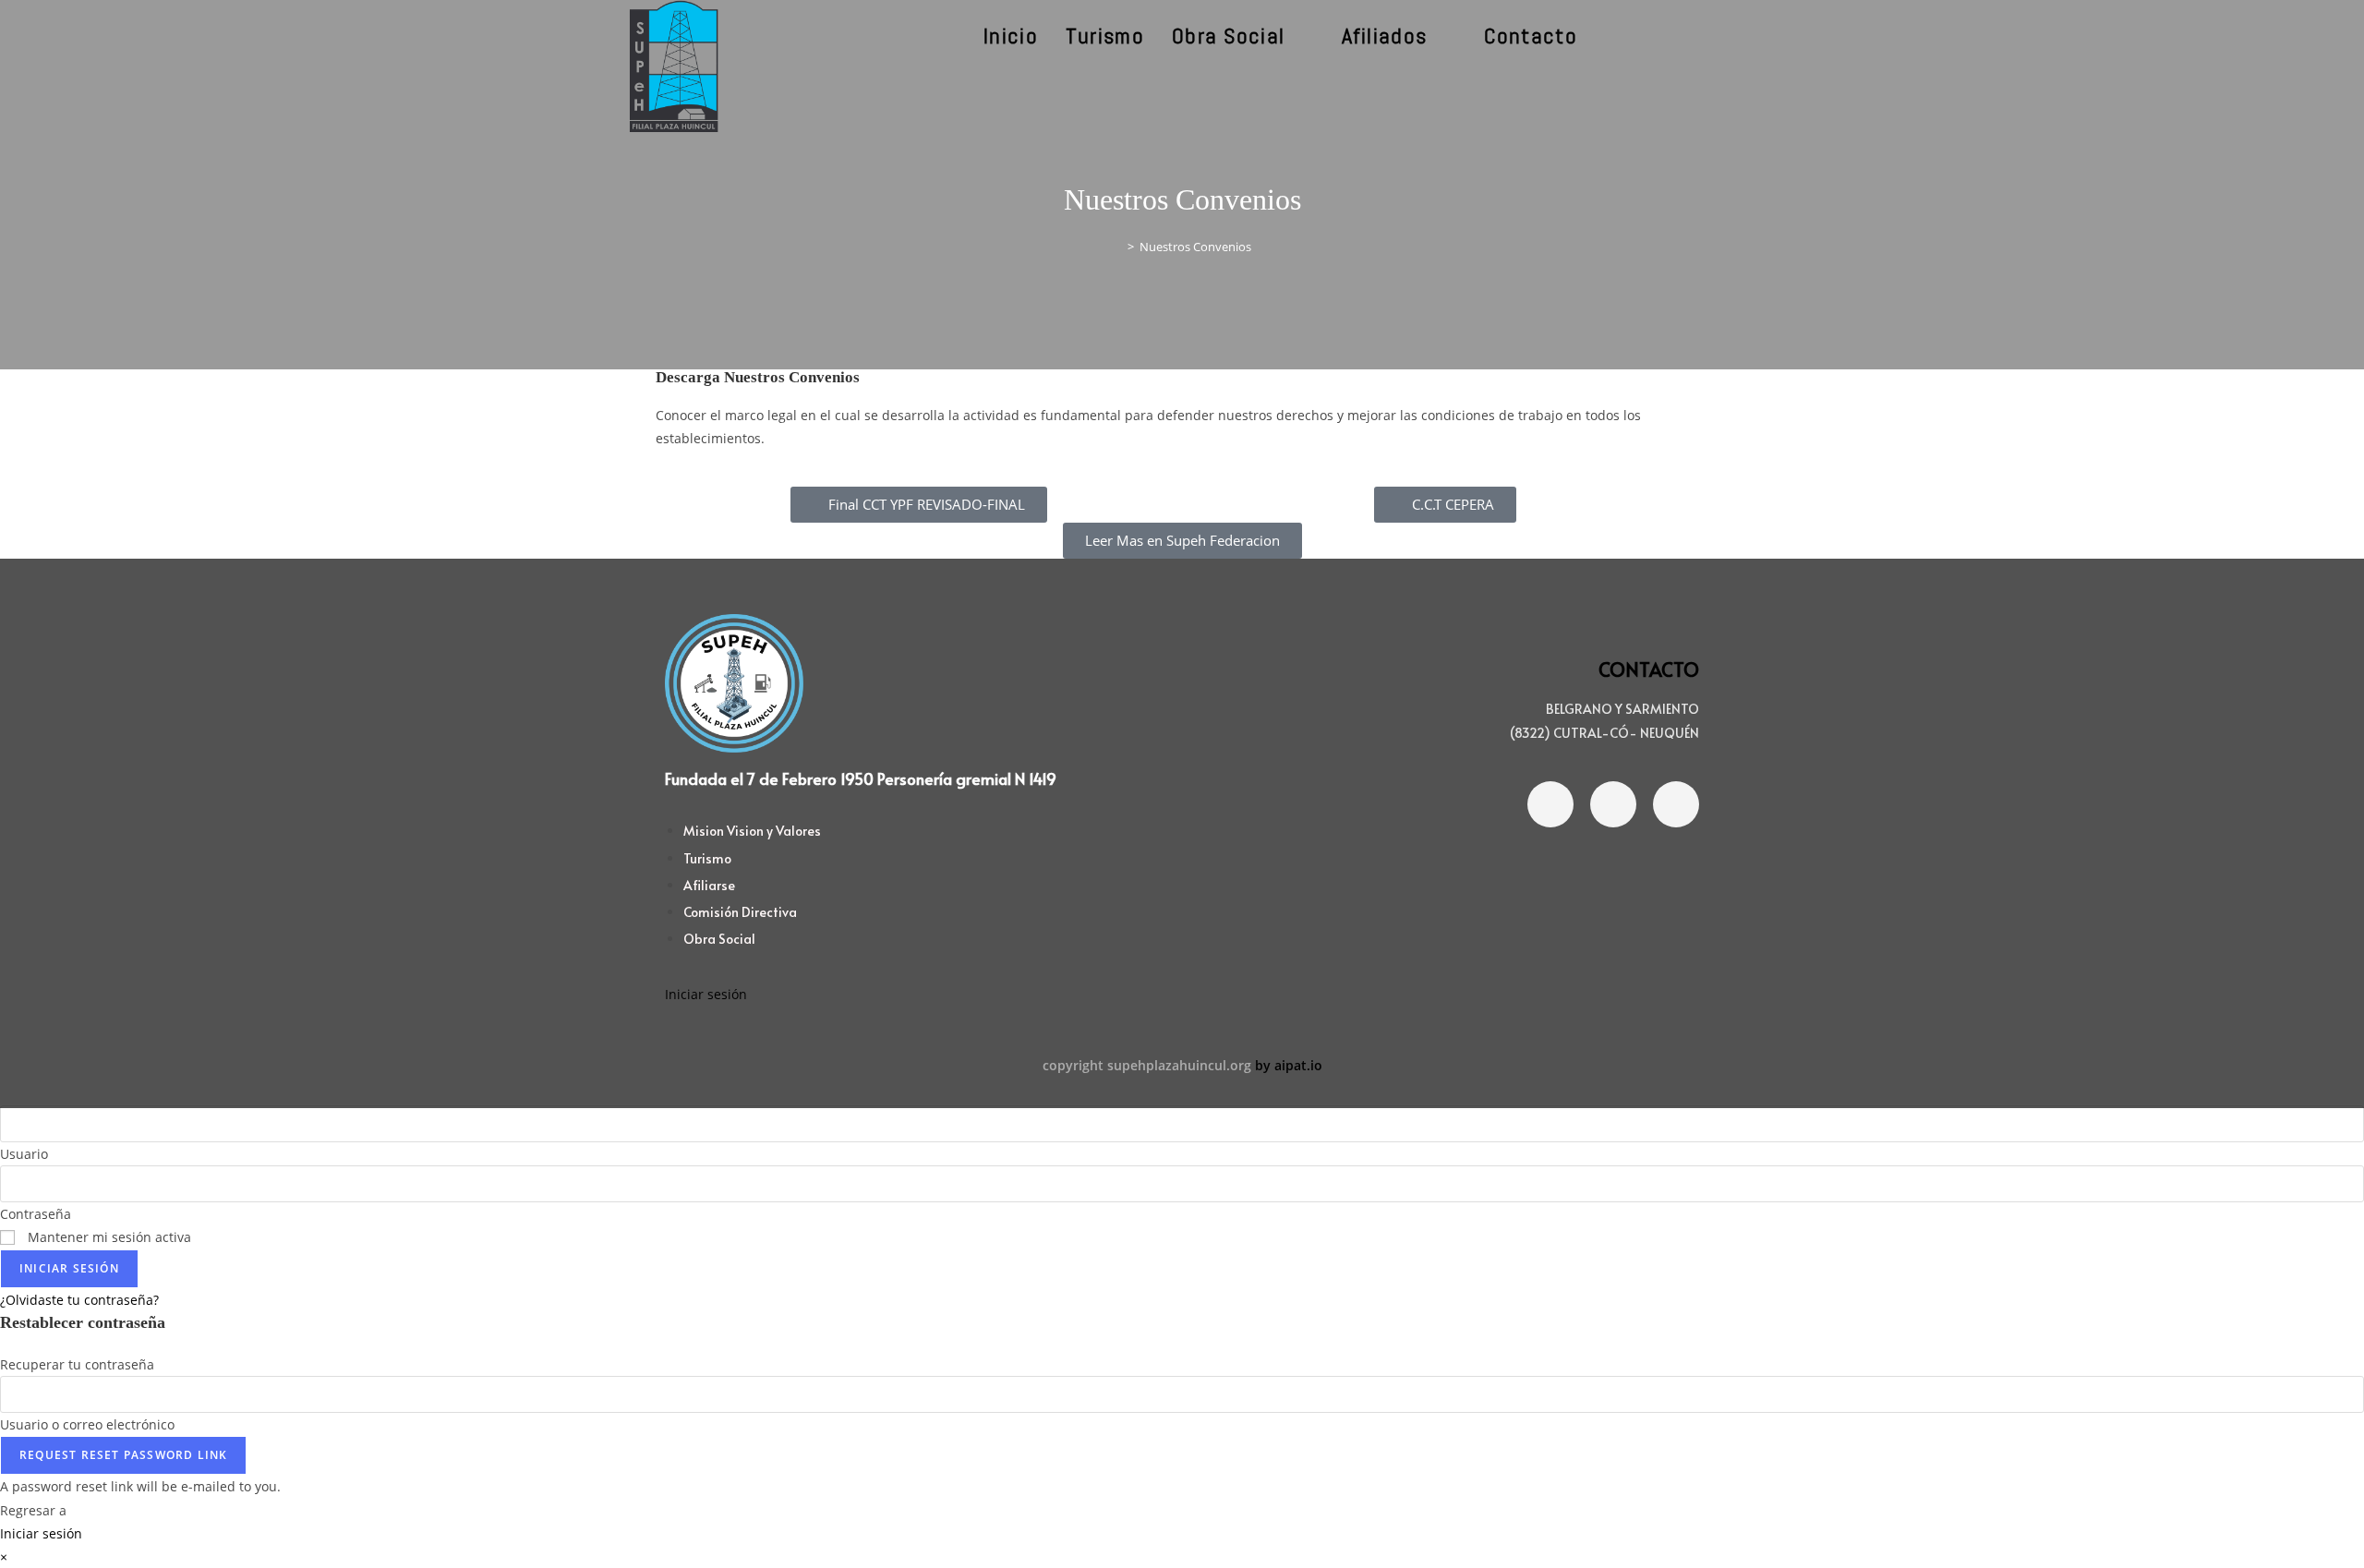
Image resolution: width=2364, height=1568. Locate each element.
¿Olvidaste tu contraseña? (79, 1300)
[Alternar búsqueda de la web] (1614, 36)
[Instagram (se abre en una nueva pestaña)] (1681, 36)
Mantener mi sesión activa (108, 1237)
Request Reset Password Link (123, 1455)
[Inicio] (1117, 247)
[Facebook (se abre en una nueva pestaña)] (1656, 36)
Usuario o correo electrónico (87, 1424)
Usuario (24, 1154)
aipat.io (1298, 1065)
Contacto (1649, 669)
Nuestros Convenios (1195, 247)
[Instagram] (1613, 804)
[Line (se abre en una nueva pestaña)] (1731, 36)
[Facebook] (1550, 804)
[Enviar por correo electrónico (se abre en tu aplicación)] (1706, 36)
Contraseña (36, 1214)
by (1263, 1065)
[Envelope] (1676, 804)
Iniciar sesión (706, 994)
